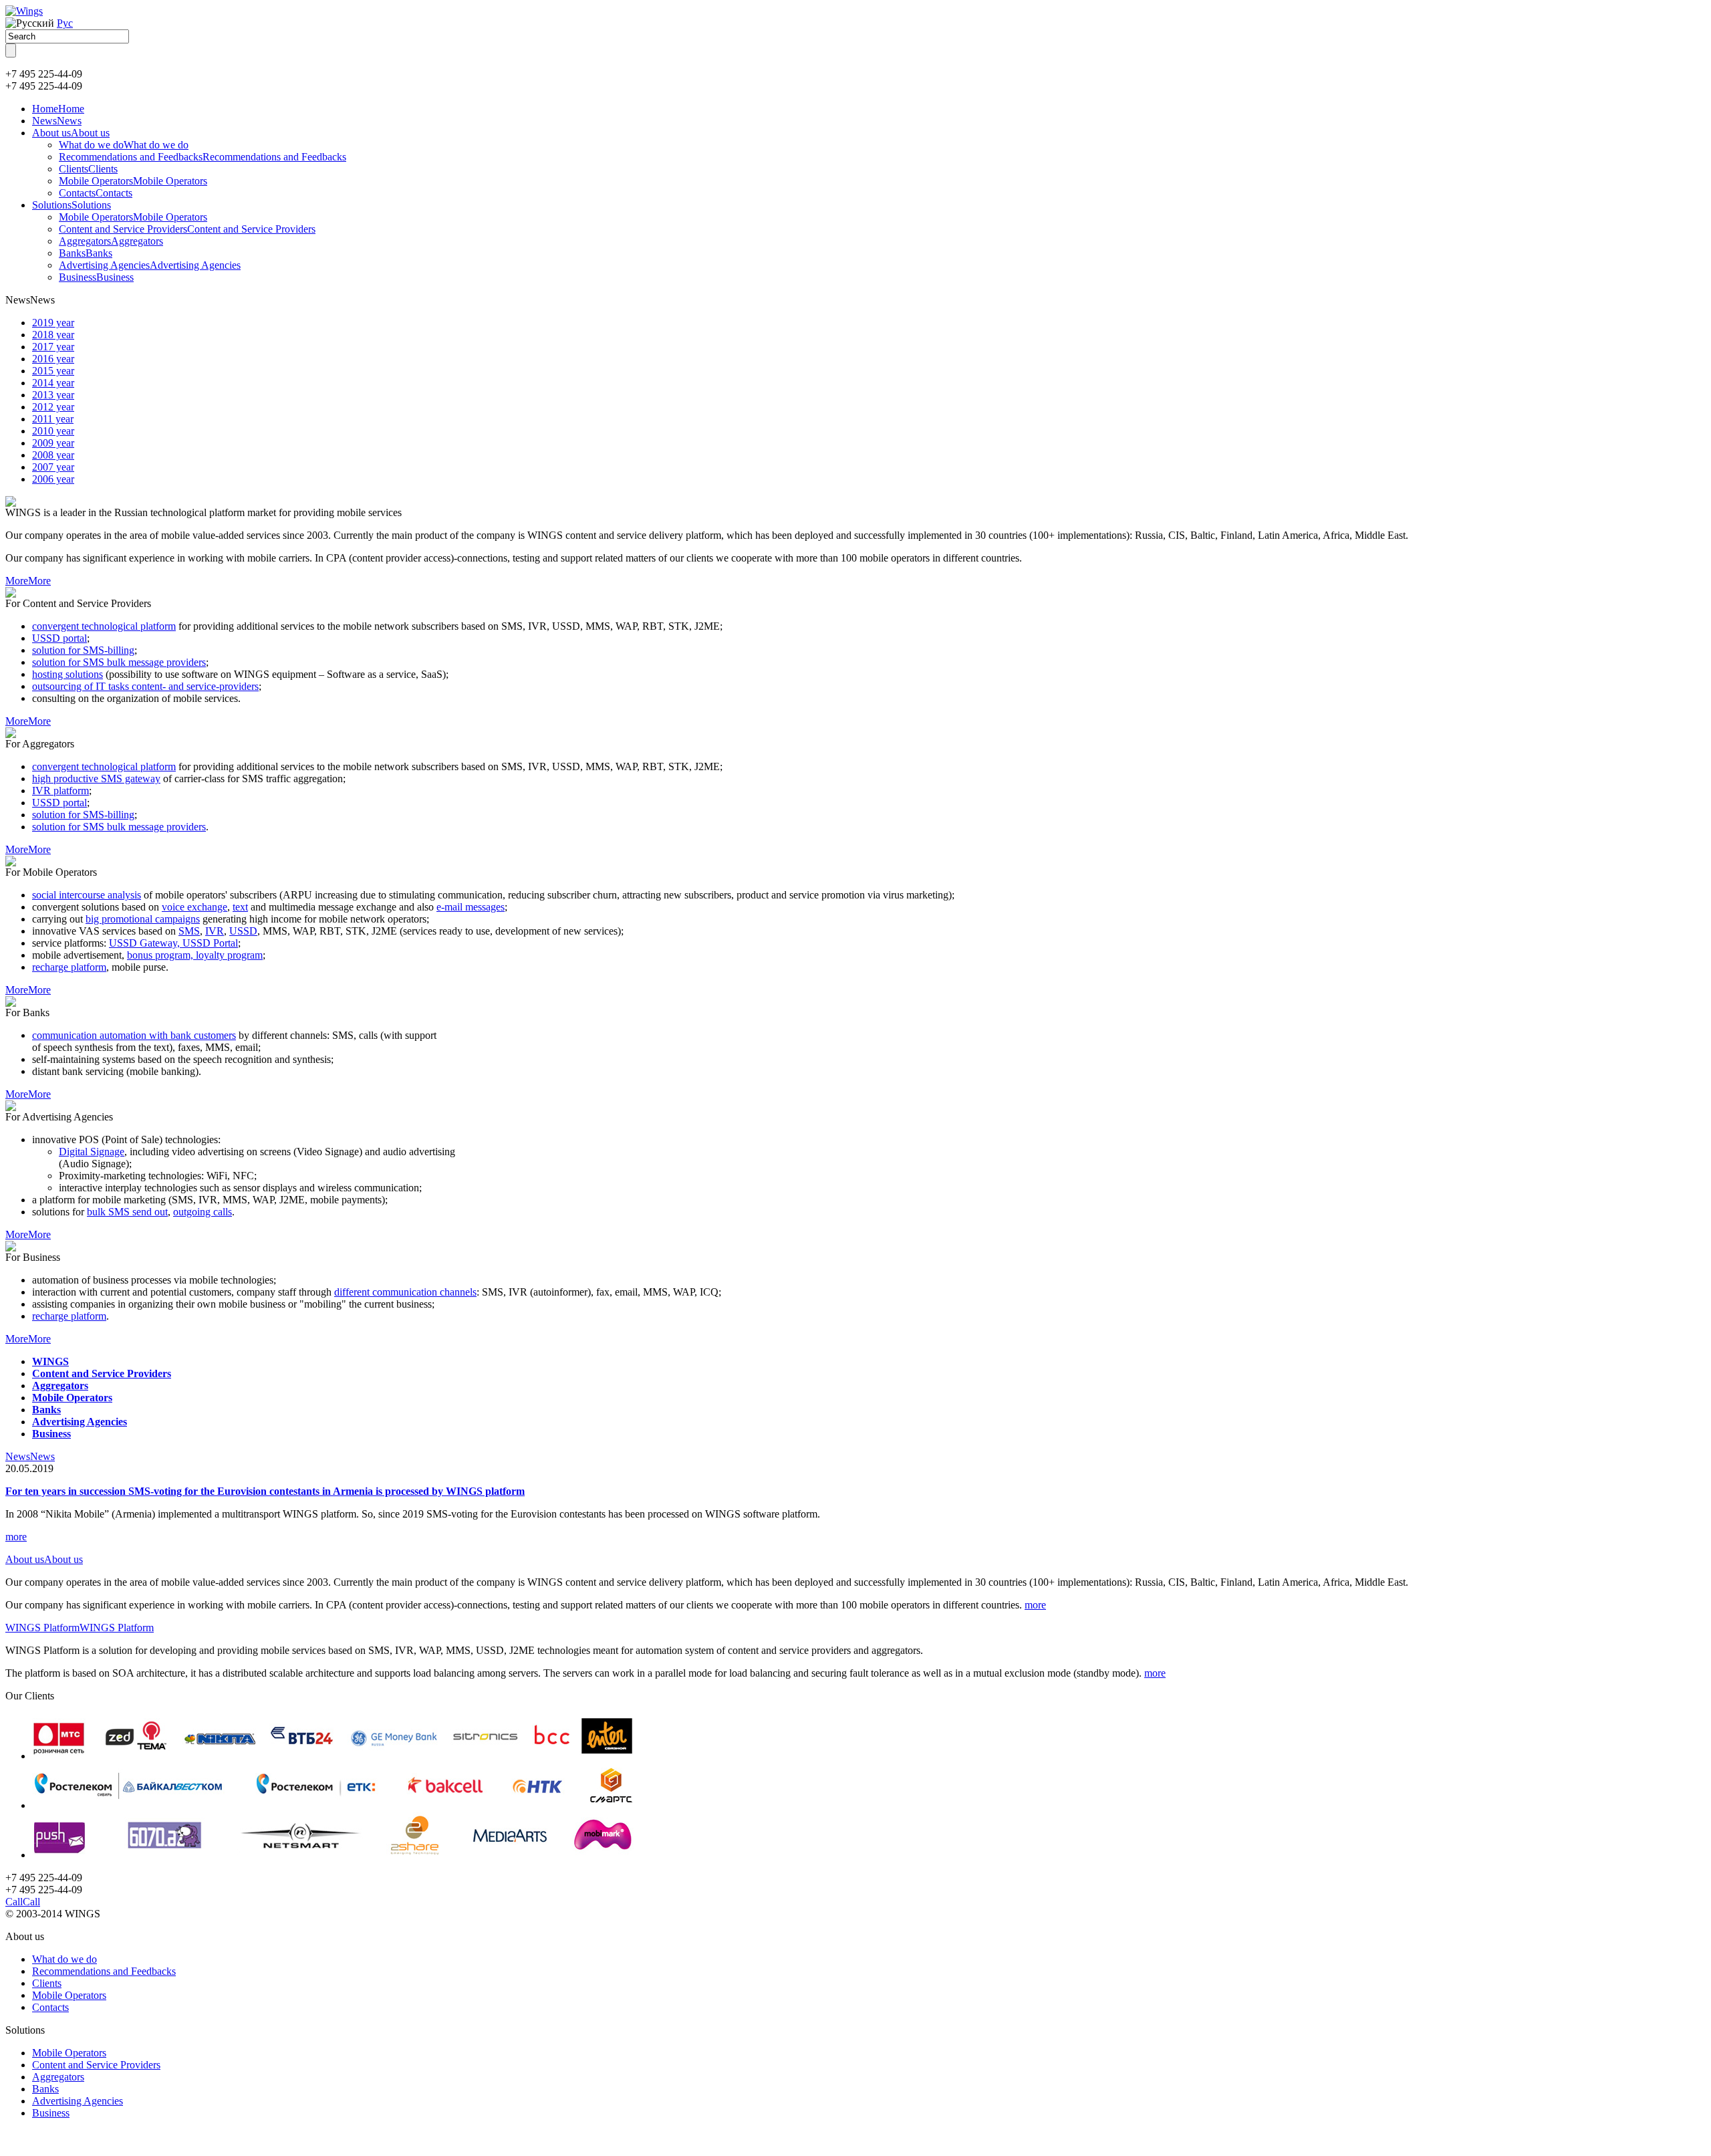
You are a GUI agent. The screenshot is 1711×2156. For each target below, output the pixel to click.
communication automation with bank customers (134, 1035)
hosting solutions (68, 674)
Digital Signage (92, 1152)
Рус (65, 23)
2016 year (53, 359)
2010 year (53, 431)
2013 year (53, 395)
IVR (215, 931)
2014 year (53, 383)
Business (96, 277)
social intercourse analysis (87, 895)
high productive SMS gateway (96, 778)
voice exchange (194, 907)
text (240, 907)
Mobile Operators (133, 181)
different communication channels (405, 1292)
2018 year (53, 335)
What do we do (124, 145)
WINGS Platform (80, 1628)
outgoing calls (203, 1212)
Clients (88, 169)
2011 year (53, 419)
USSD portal (59, 638)
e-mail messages (471, 907)
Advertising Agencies (150, 265)
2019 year (53, 323)
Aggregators (111, 241)
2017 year (53, 347)
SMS (189, 931)
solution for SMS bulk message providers (119, 662)
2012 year (53, 407)
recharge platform (69, 967)
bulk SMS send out (127, 1212)
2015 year (53, 371)
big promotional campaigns (143, 919)
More (28, 581)
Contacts (96, 193)
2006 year (53, 479)
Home (58, 109)
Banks (86, 253)
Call (23, 1902)
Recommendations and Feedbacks (203, 157)
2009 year (53, 443)
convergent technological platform (104, 626)
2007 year (53, 467)
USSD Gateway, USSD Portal (173, 943)
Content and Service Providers (187, 229)
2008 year (53, 455)
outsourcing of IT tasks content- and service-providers (145, 686)
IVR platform (60, 791)
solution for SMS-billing (83, 650)
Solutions (72, 205)
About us (71, 133)
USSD (243, 931)
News (57, 121)
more (16, 1537)
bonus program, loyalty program (195, 955)
